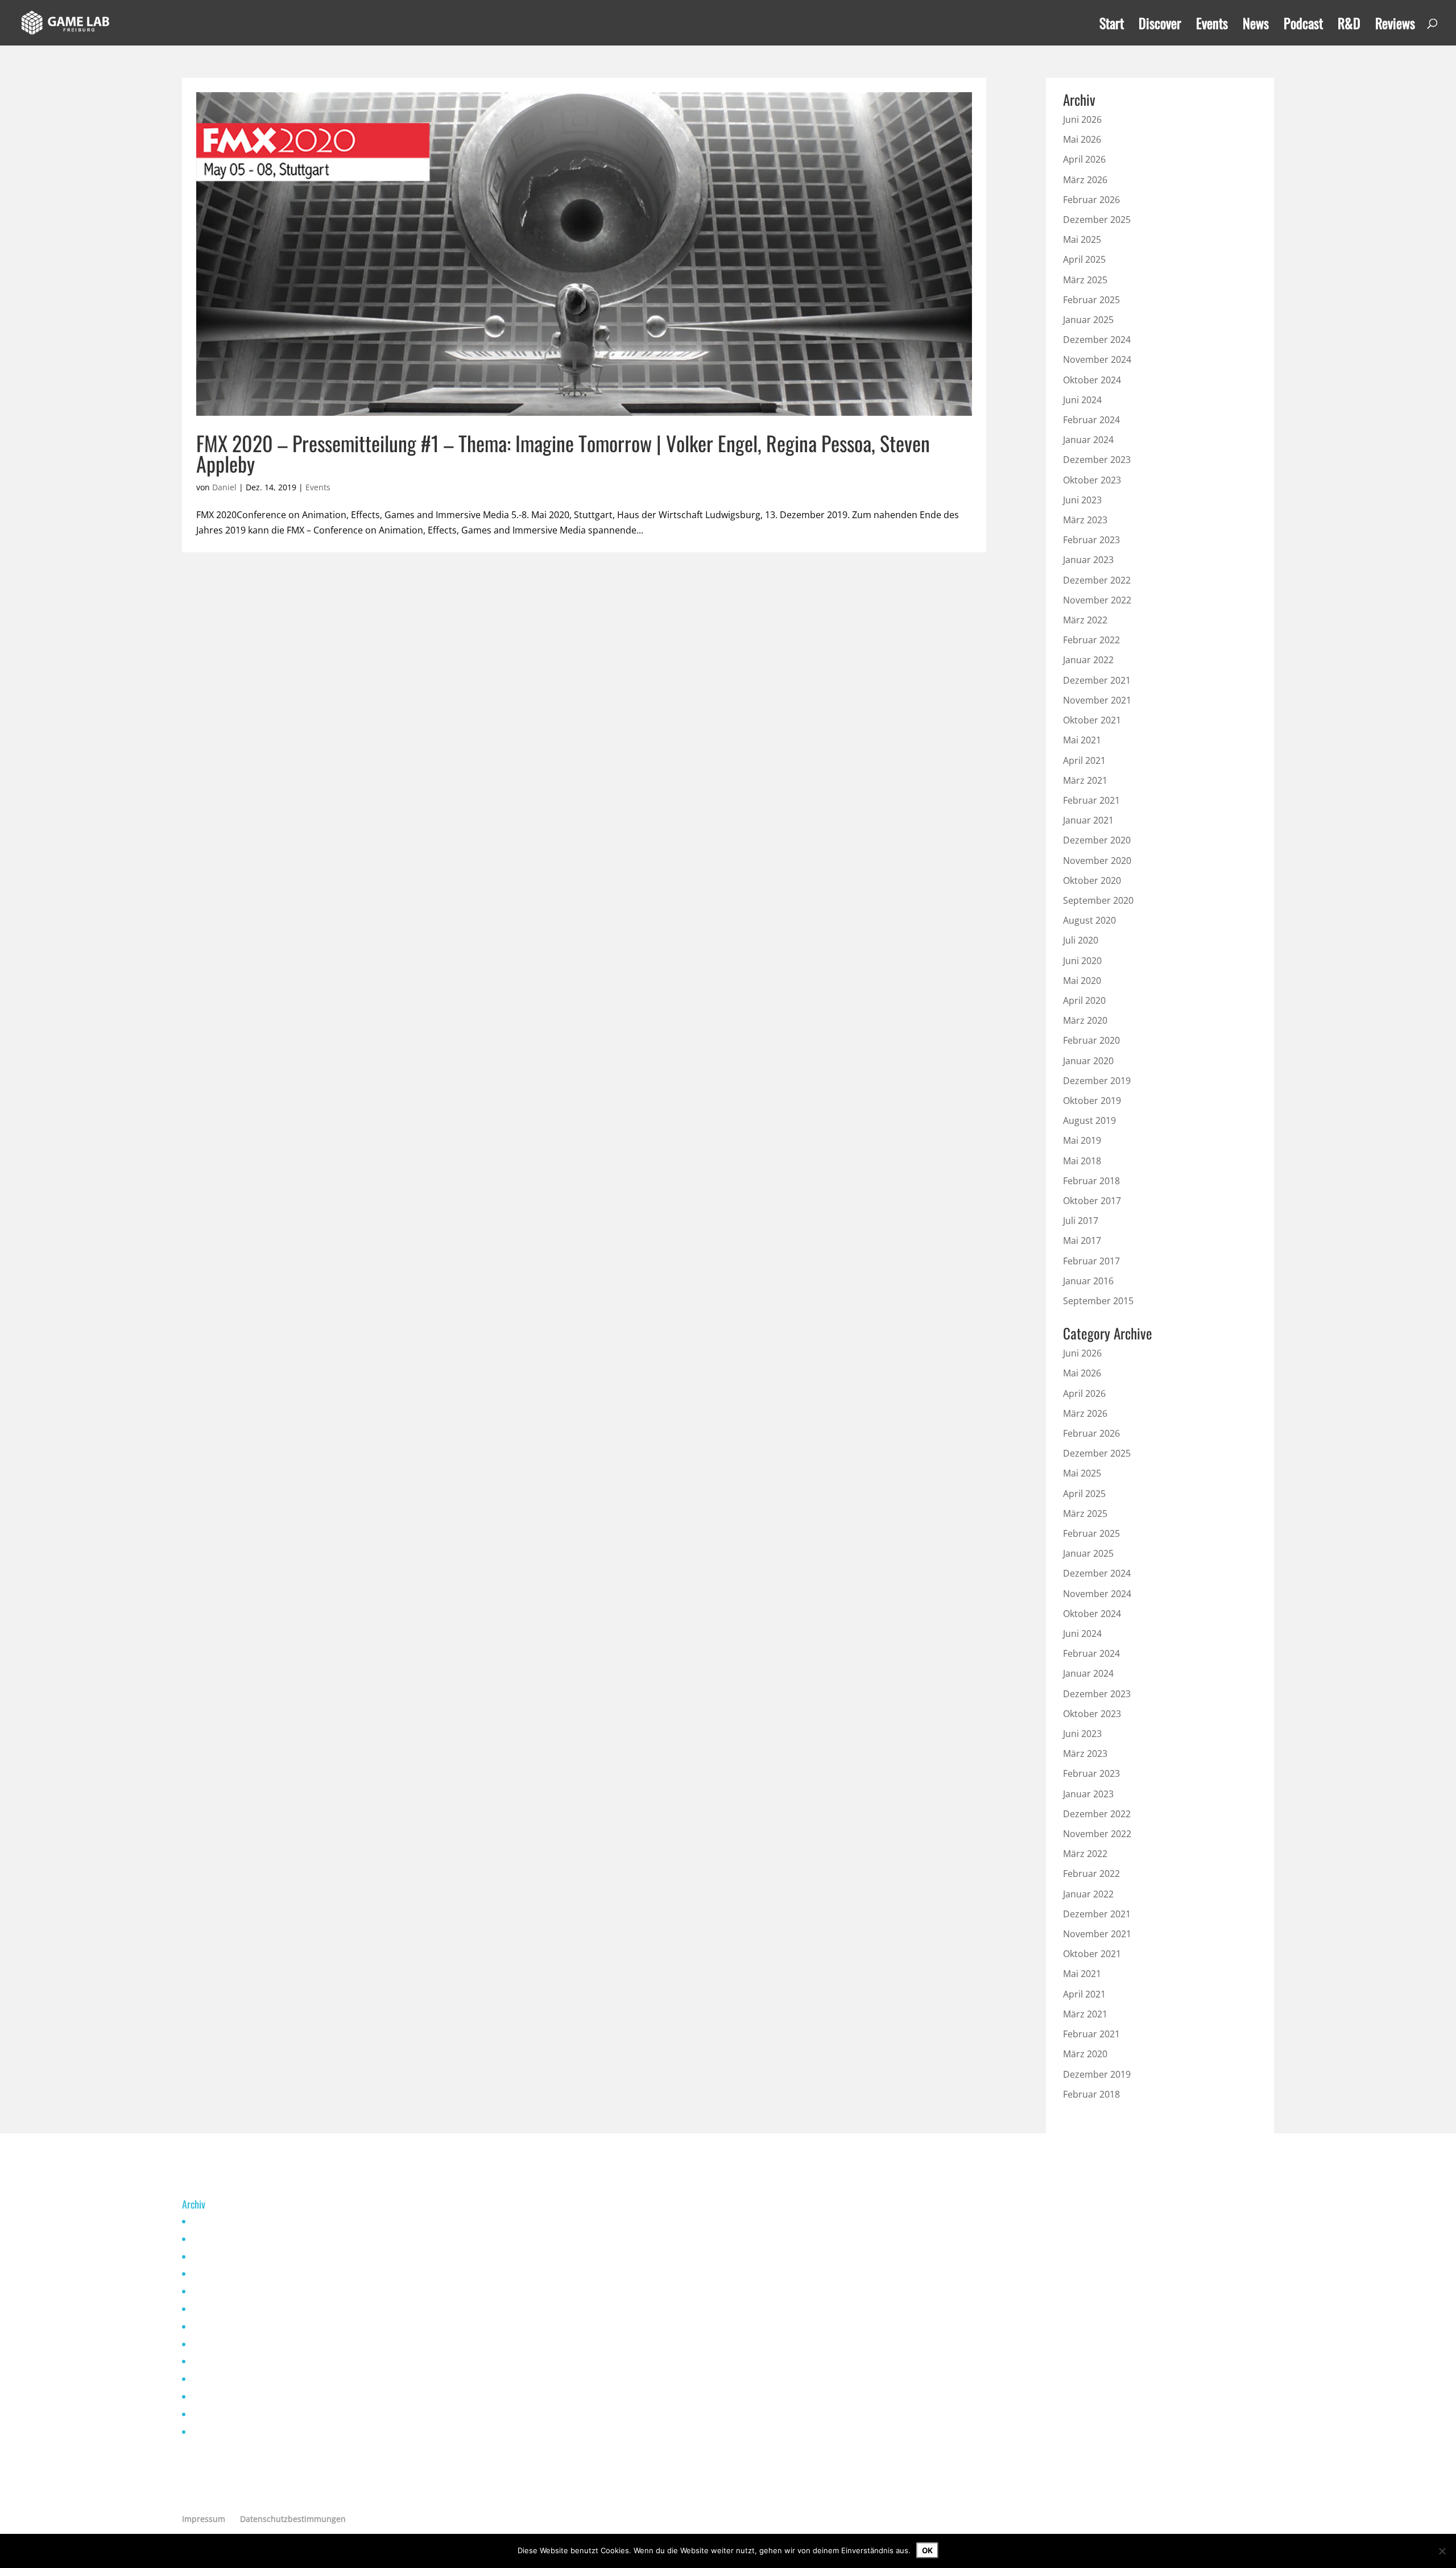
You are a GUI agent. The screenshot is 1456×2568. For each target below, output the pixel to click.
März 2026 (1085, 180)
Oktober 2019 (1092, 1101)
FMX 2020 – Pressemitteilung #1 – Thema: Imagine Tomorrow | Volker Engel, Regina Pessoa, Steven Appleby (563, 453)
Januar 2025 (1088, 320)
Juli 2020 (1081, 940)
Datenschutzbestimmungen (293, 2519)
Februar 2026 (1091, 200)
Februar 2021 (1091, 800)
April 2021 (1084, 760)
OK (927, 2550)
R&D (1349, 26)
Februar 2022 (1091, 640)
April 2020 (1084, 1000)
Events (1212, 26)
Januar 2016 (1088, 1281)
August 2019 (1089, 1120)
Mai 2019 (1082, 1140)
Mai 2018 (1082, 1161)
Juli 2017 (1081, 1221)
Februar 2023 (1091, 540)
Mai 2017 (1082, 1240)
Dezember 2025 (1097, 220)
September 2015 (1098, 1301)
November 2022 (1097, 600)
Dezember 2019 (1097, 1081)
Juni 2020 (1082, 961)
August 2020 (1089, 920)
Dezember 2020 (1097, 840)
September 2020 (1098, 900)
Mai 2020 (1082, 981)
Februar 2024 (1091, 420)
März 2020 (1085, 1020)
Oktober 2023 (1092, 480)
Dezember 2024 (1097, 340)
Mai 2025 (1082, 239)
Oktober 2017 (1092, 1201)
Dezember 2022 (1097, 580)
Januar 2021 (1088, 820)
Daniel (224, 487)
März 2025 (1085, 280)
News (1256, 26)
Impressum (204, 2519)
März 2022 (1085, 620)
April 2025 (1084, 259)
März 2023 (1085, 520)
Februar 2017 (1091, 1261)
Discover (1160, 26)
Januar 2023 (1088, 560)
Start (1112, 26)
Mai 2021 (1082, 740)
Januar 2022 (1088, 660)
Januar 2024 (1088, 440)
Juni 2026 (1082, 119)
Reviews (1395, 26)
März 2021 (1085, 780)
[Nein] (1442, 2551)
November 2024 (1097, 359)
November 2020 (1097, 861)
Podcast (1303, 26)
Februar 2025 (1091, 300)
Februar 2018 (1091, 1181)
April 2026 (1084, 159)
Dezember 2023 (1097, 460)
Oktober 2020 (1092, 880)
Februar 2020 (1091, 1040)
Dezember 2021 (1097, 680)
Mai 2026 (1082, 139)
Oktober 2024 (1092, 380)
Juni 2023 (1082, 500)
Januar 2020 (1088, 1061)
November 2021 (1097, 700)
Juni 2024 (1082, 400)
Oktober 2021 (1092, 720)
